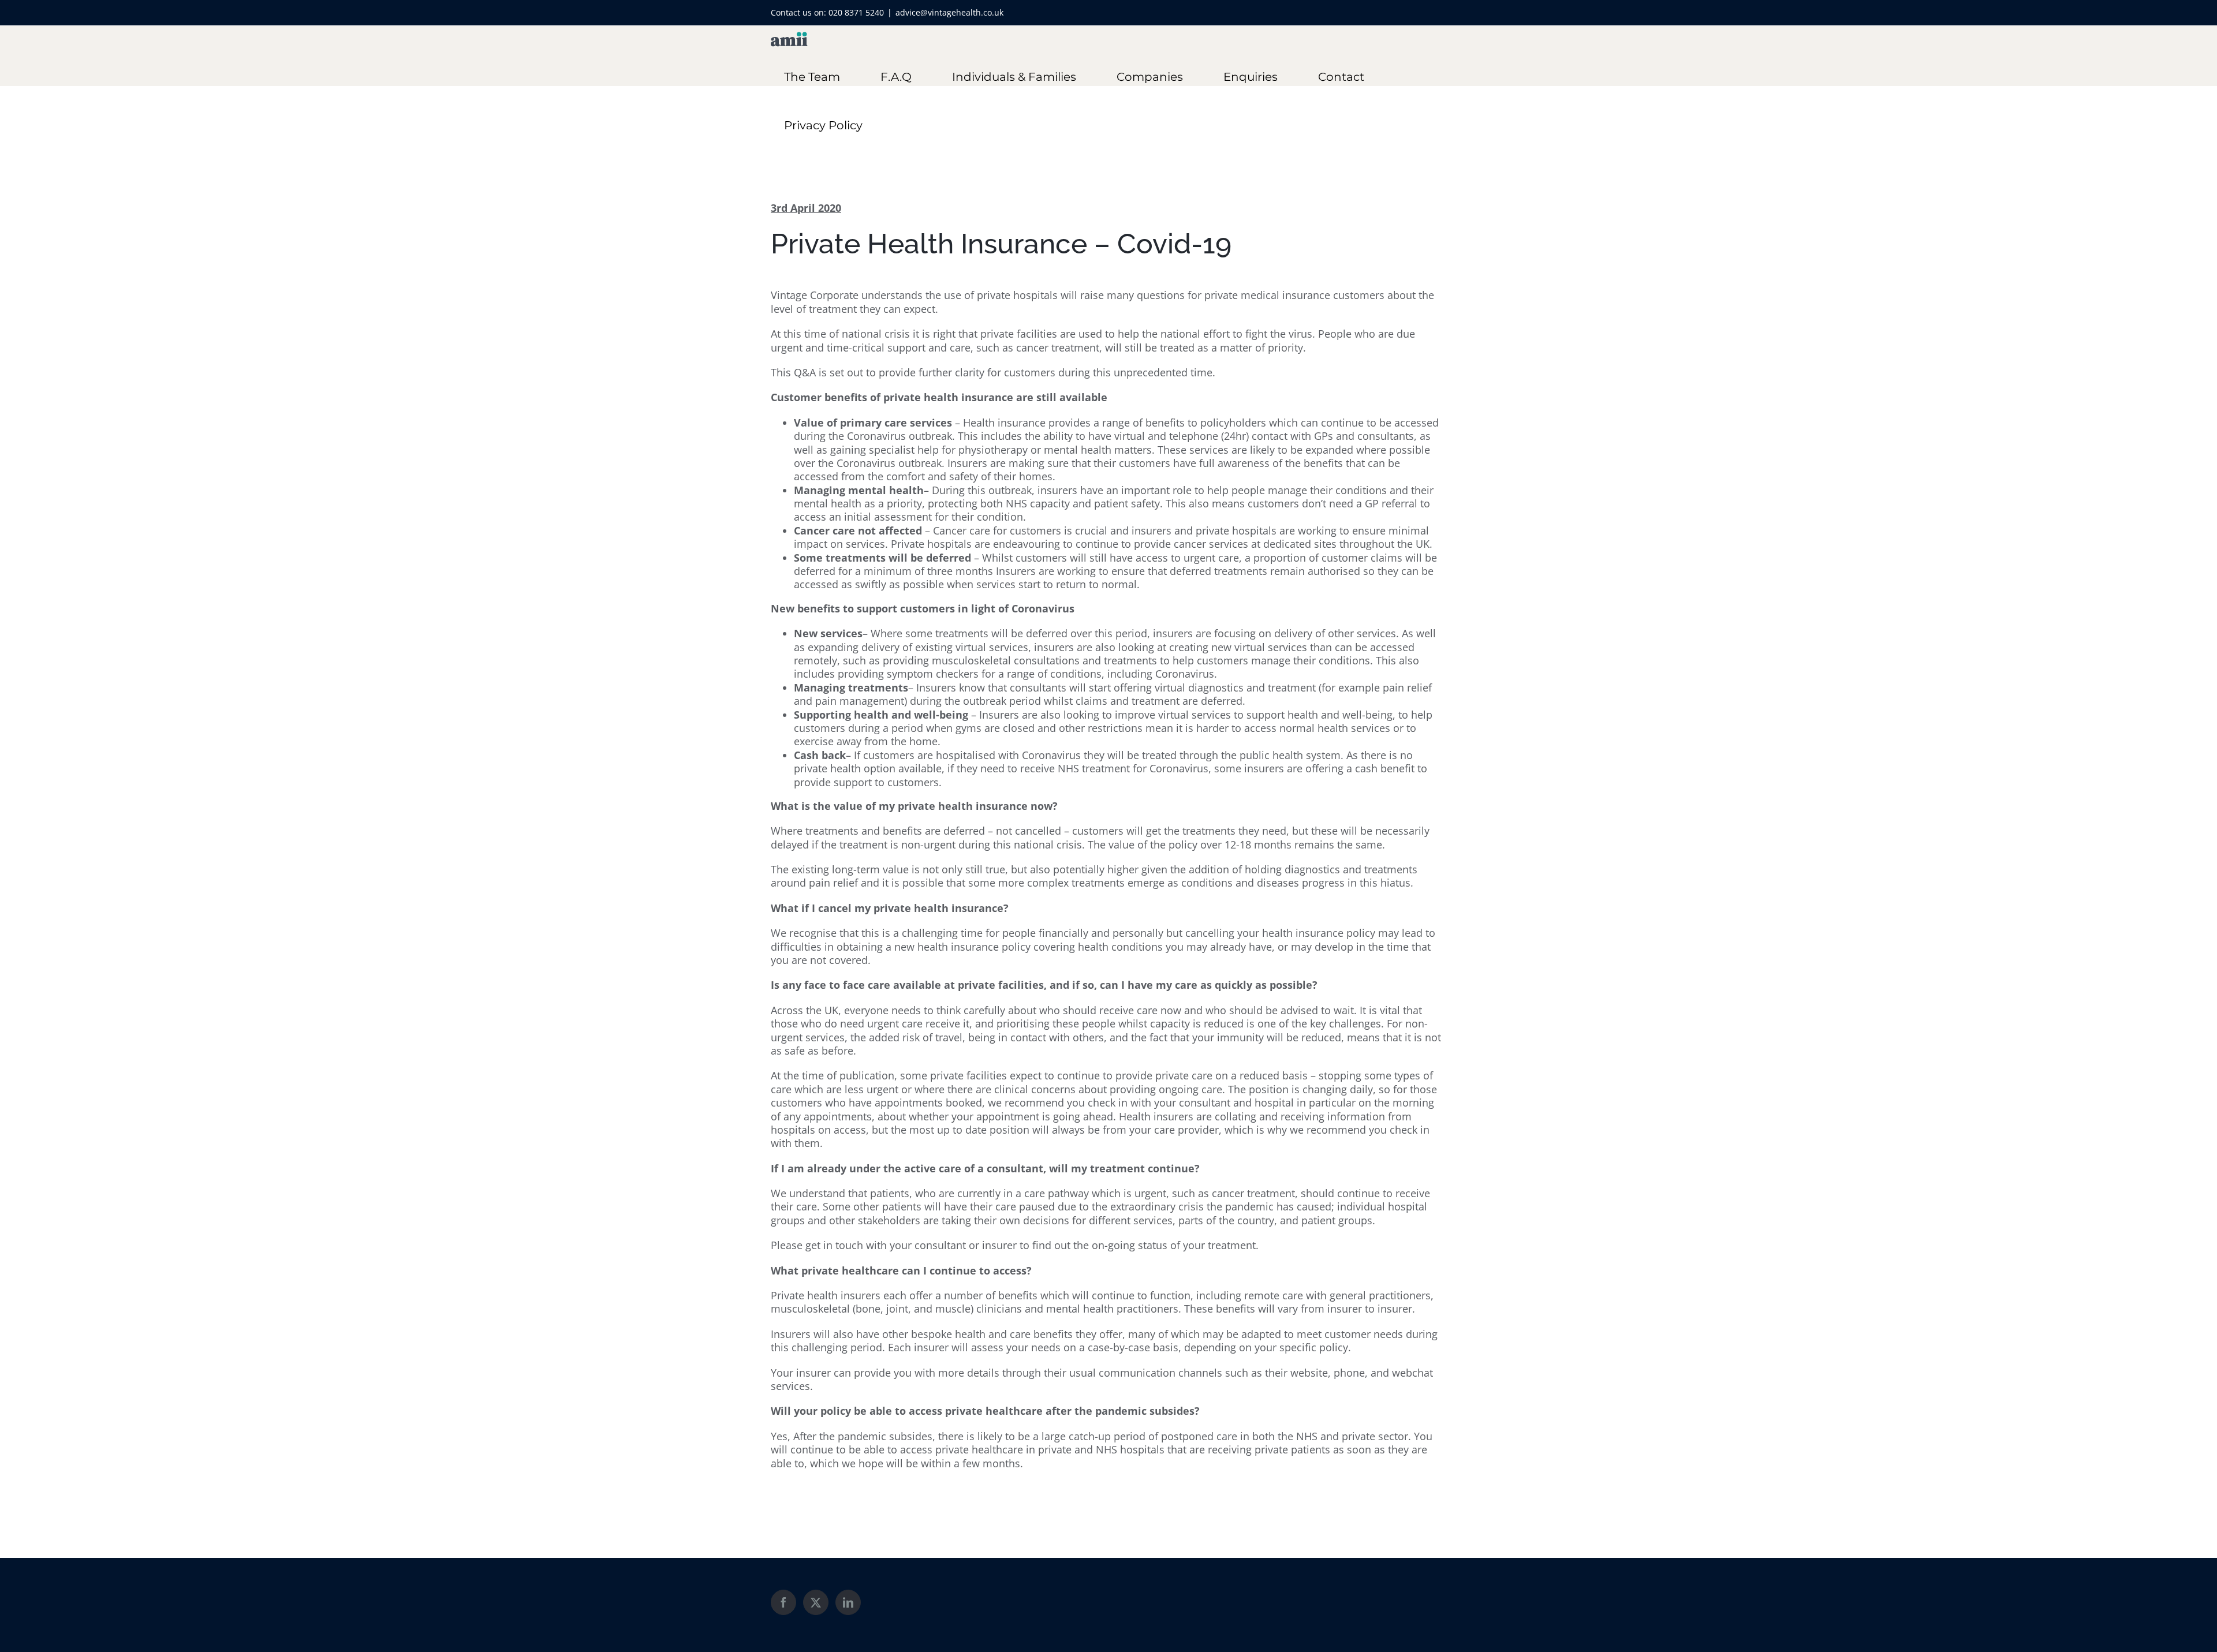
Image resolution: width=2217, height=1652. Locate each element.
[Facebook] (783, 1602)
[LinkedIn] (848, 1602)
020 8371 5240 (856, 12)
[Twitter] (816, 1602)
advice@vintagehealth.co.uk (949, 12)
